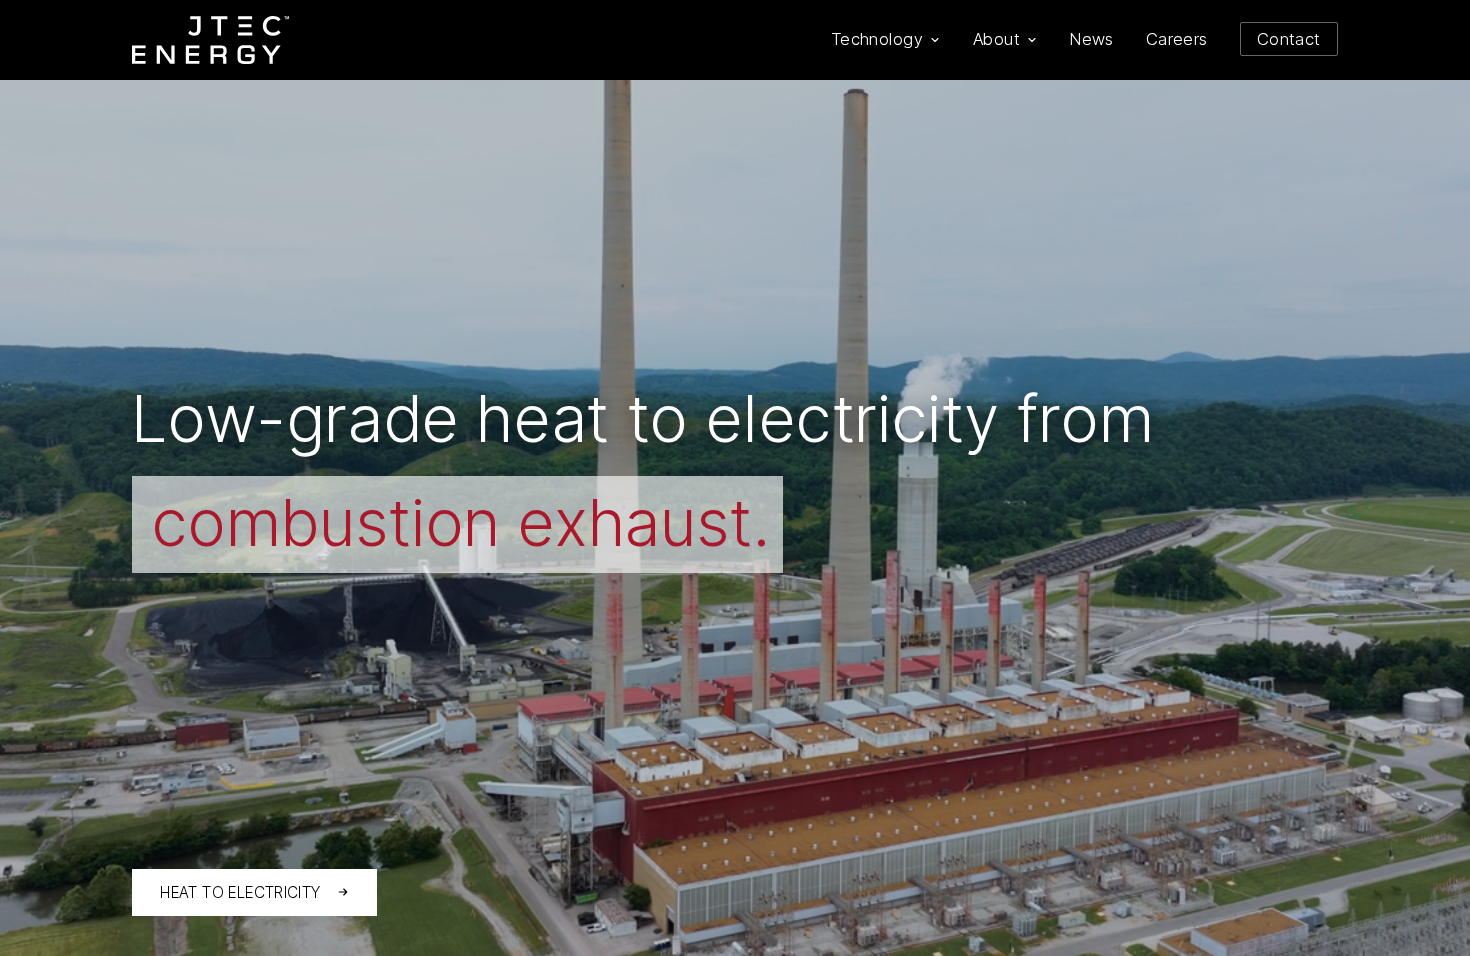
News (1092, 39)
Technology (877, 39)
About (996, 39)
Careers (1177, 39)
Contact (1289, 39)
